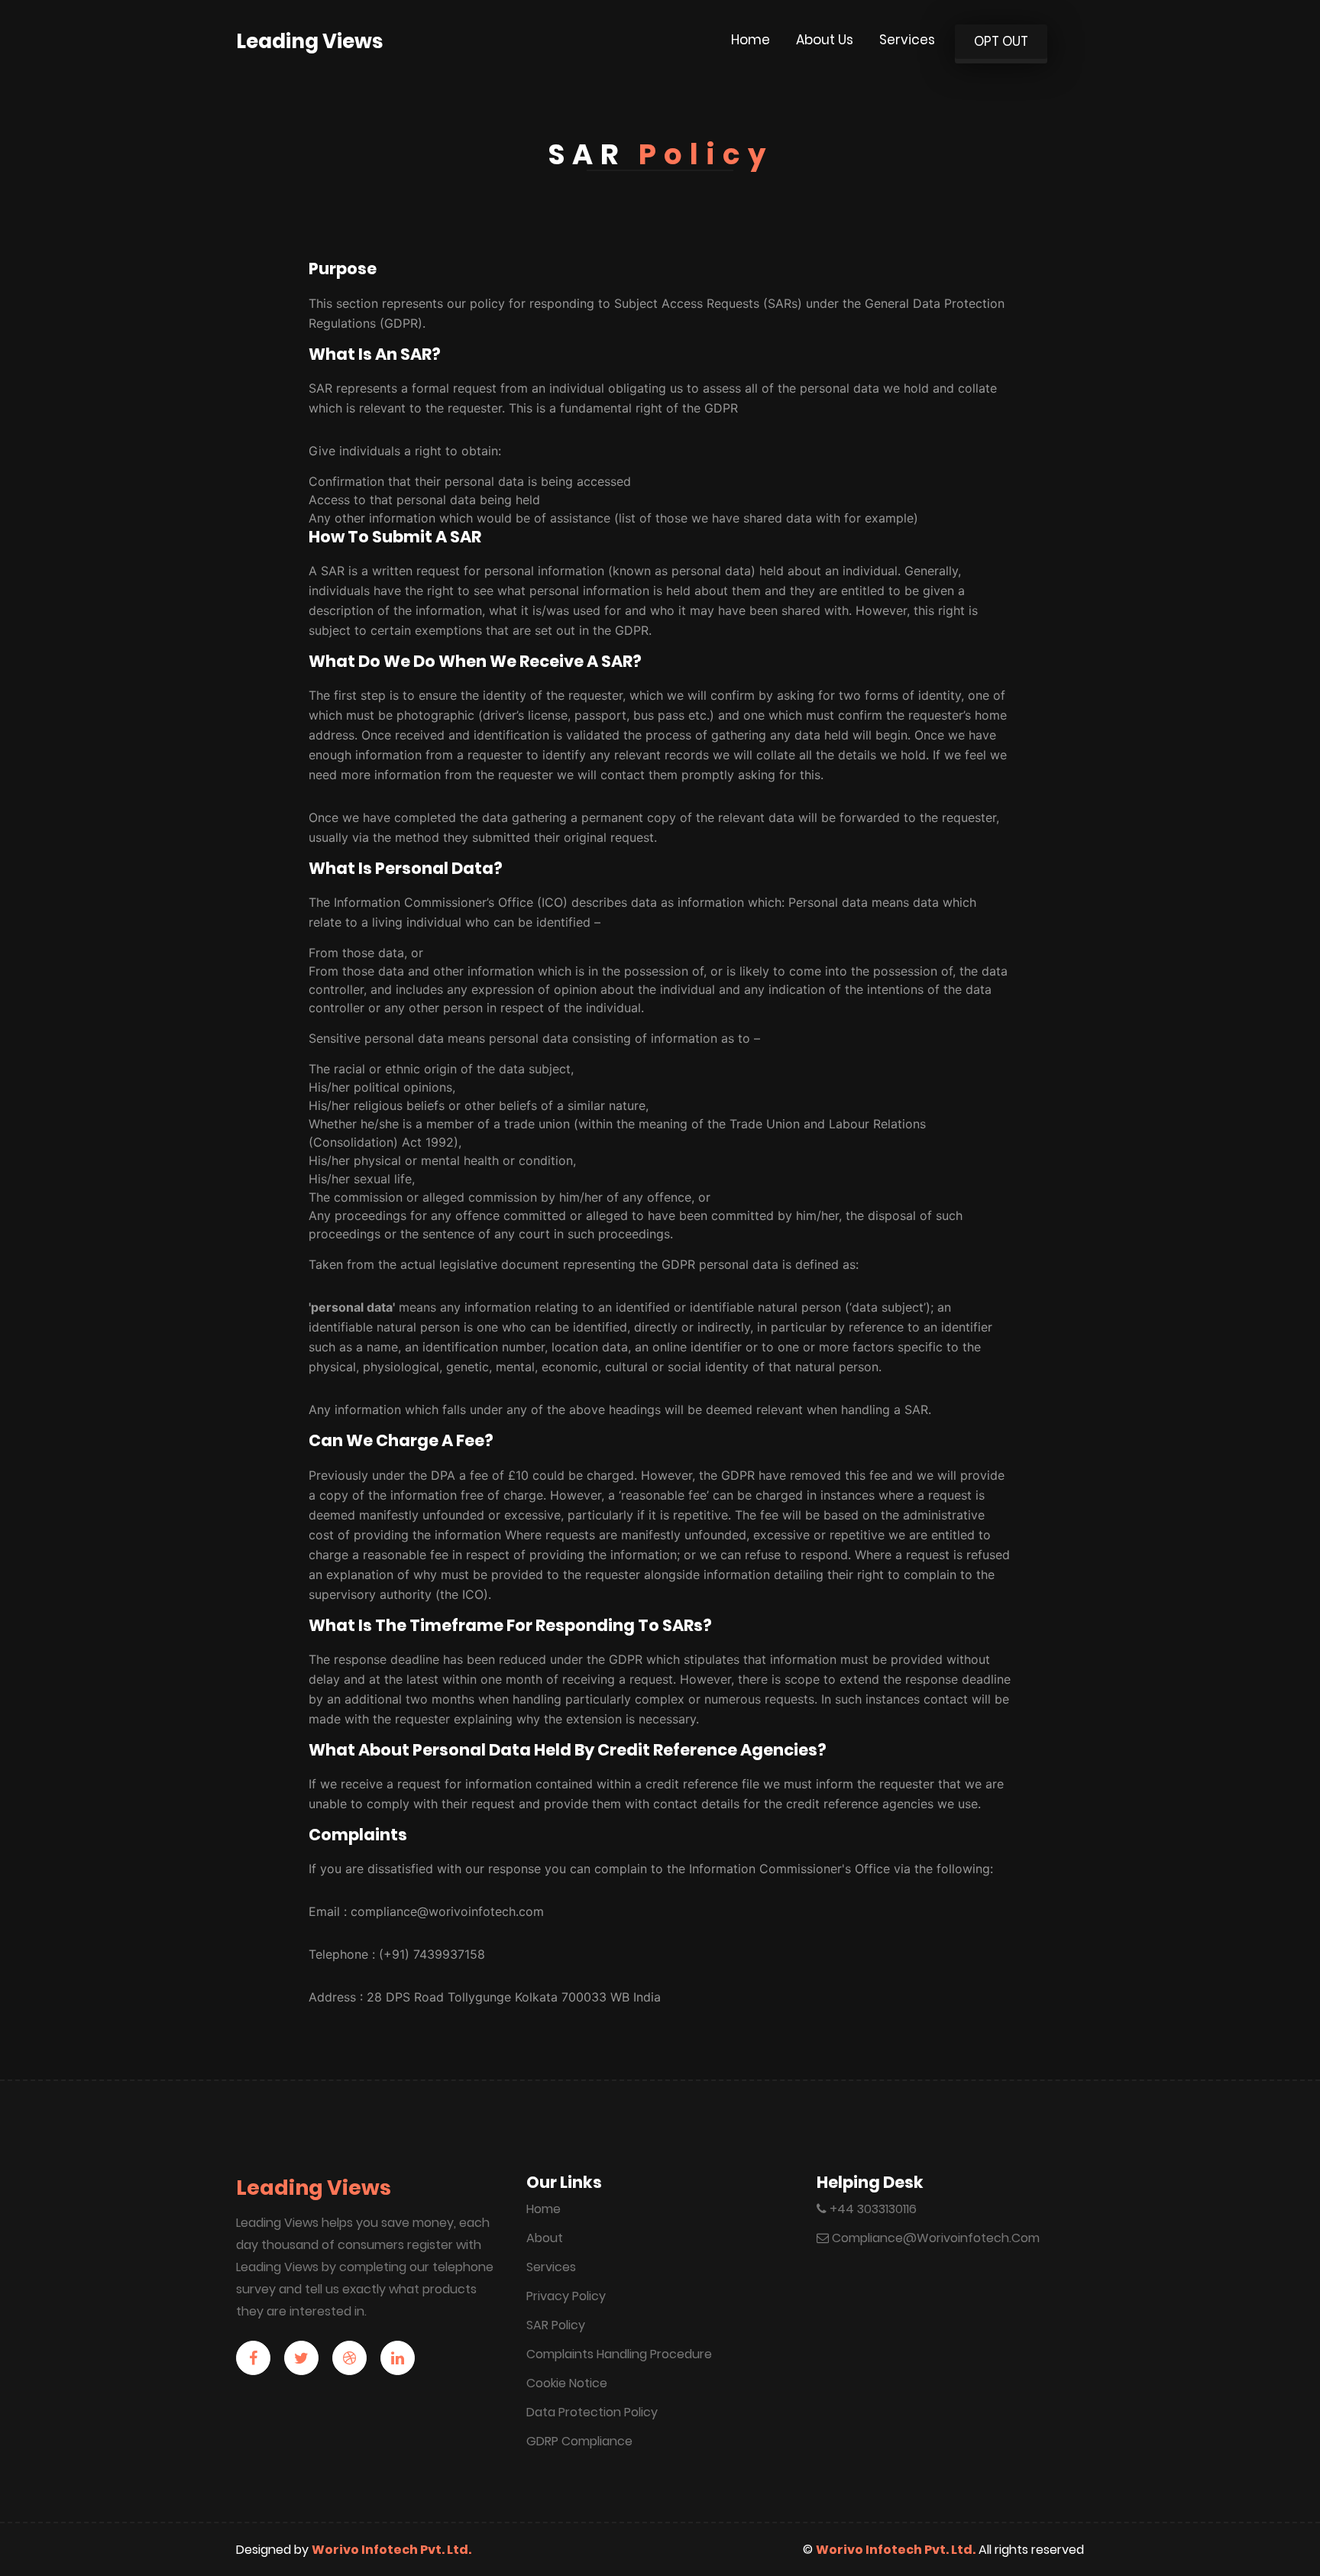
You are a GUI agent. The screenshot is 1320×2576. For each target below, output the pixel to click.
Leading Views (309, 41)
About (545, 2238)
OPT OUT (1001, 41)
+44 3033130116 (872, 2209)
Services (907, 40)
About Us (825, 40)
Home (751, 40)
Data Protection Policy (592, 2412)
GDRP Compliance (579, 2441)
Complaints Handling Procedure (619, 2354)
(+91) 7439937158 (432, 1954)
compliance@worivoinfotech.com (447, 1911)
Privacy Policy (566, 2296)
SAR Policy (556, 2325)
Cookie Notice (567, 2383)
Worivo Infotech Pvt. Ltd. (391, 2550)
